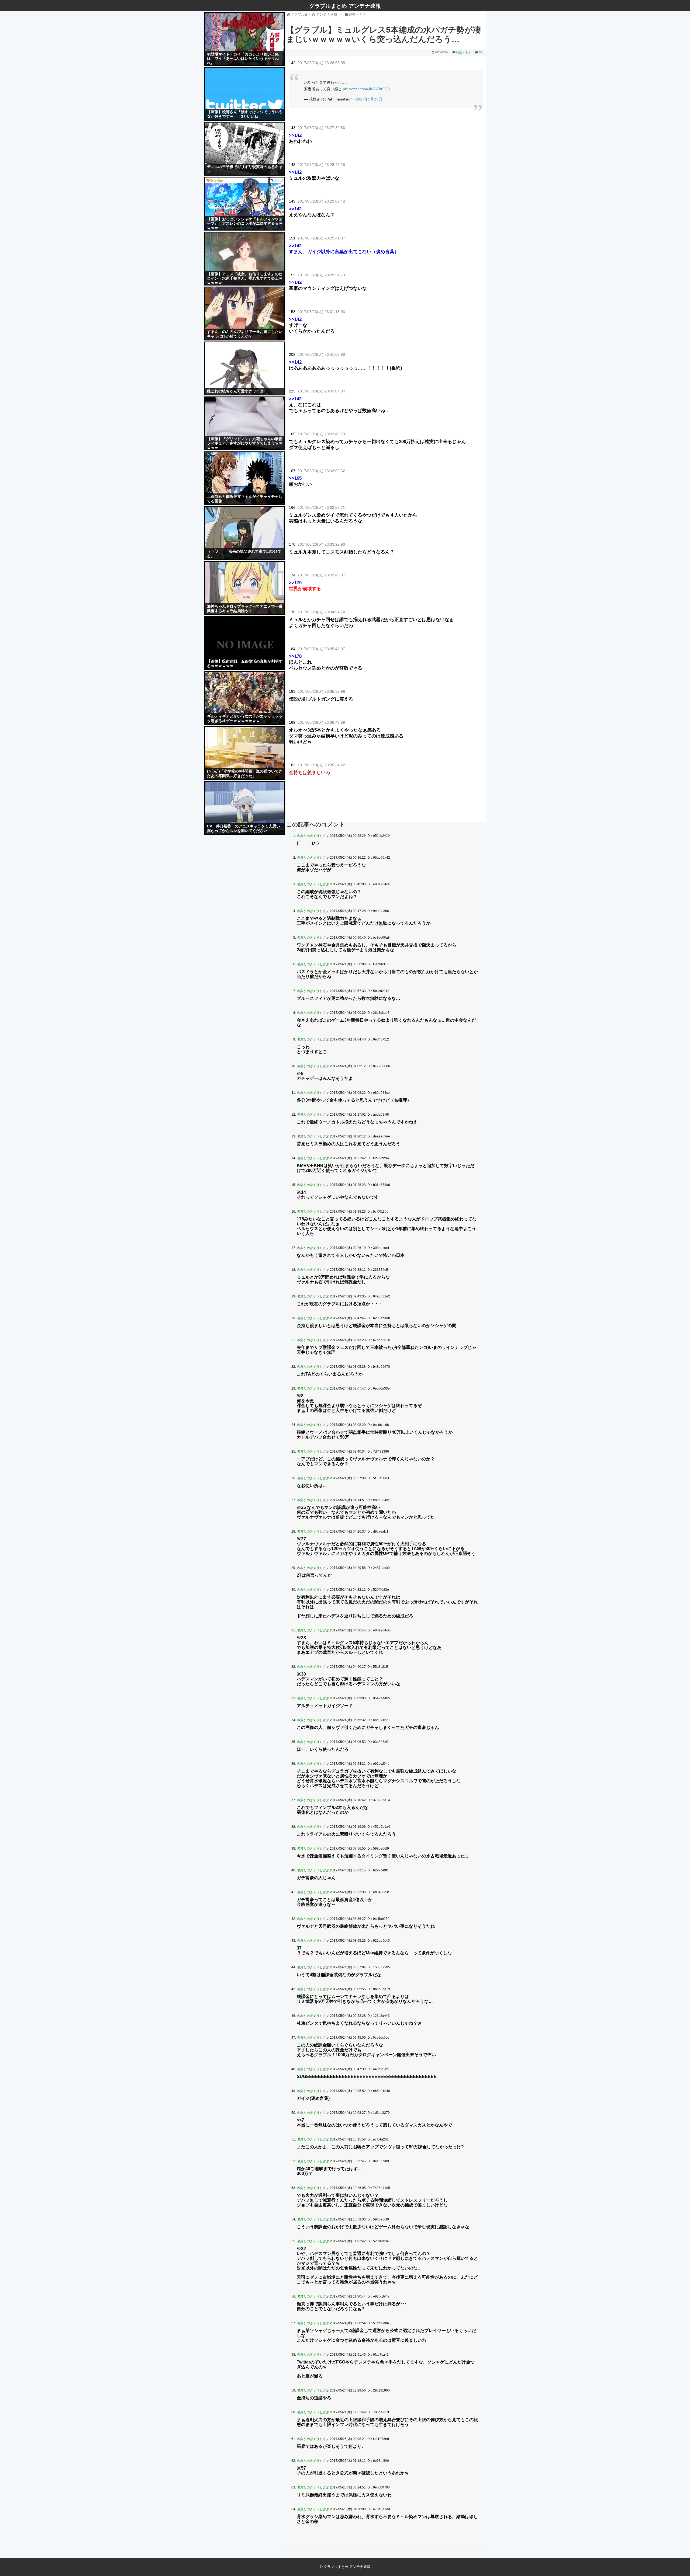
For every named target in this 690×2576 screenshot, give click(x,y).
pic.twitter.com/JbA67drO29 (366, 89)
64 (481, 52)
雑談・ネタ (463, 52)
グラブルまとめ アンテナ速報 (345, 6)
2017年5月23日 (369, 99)
